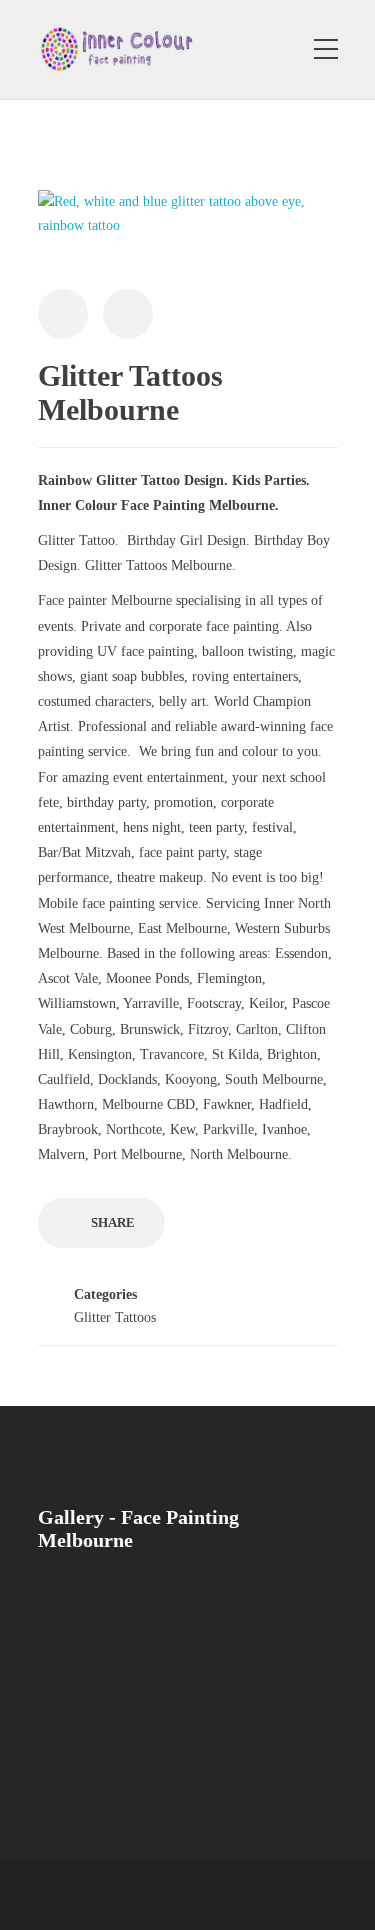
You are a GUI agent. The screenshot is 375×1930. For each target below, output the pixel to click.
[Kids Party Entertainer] (280, 1619)
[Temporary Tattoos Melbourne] (80, 1719)
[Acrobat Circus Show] (80, 1619)
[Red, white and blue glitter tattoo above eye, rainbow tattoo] (188, 223)
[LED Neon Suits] (180, 1619)
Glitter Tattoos (115, 1317)
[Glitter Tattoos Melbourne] (180, 1719)
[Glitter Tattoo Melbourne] (280, 1719)
